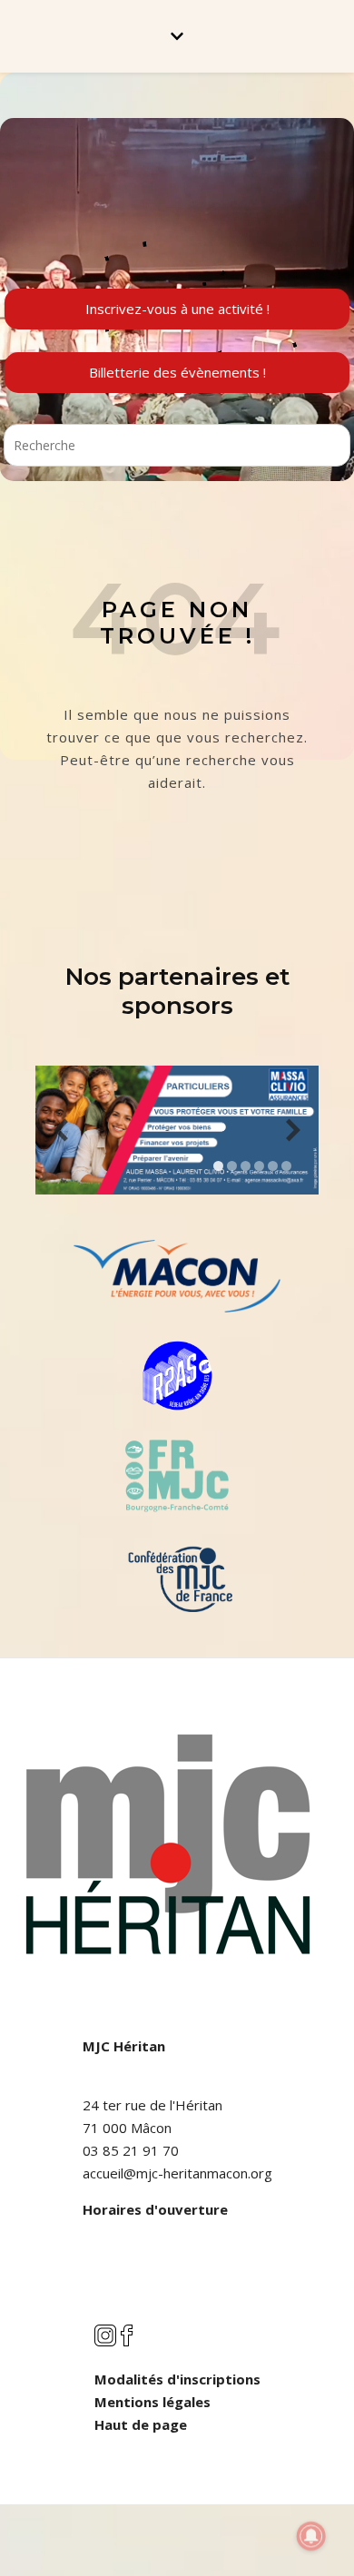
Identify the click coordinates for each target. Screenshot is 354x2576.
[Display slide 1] (218, 1166)
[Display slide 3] (246, 1166)
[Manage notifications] (311, 2536)
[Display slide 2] (232, 1166)
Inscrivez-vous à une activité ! (177, 309)
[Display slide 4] (259, 1166)
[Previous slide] (61, 1131)
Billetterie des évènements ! (177, 372)
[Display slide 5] (273, 1166)
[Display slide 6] (286, 1166)
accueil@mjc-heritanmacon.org (177, 2173)
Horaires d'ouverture (155, 2209)
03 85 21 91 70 (131, 2150)
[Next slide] (293, 1131)
